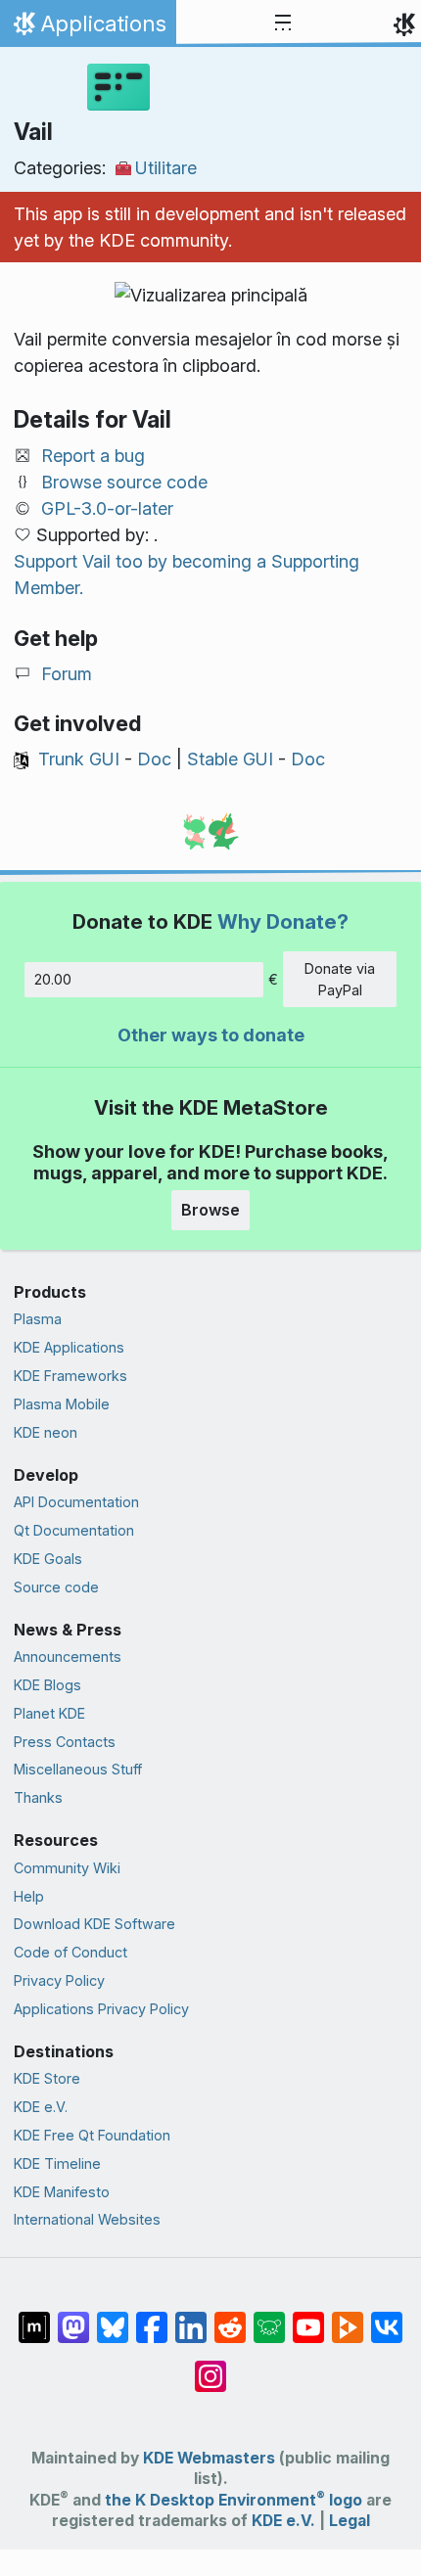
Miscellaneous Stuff (78, 1769)
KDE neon (46, 1432)
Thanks (38, 1797)
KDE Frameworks (70, 1376)
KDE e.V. (41, 2107)
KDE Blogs (47, 1685)
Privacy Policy (59, 1980)
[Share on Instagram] (210, 2367)
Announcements (68, 1656)
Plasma (38, 1319)
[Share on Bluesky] (113, 2318)
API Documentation (76, 1502)
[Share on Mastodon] (73, 2318)
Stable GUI (230, 759)
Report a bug (93, 456)
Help (29, 1896)
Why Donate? (283, 921)
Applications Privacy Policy (101, 2009)
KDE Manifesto (62, 2192)
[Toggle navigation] (283, 23)
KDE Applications (69, 1347)
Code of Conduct (70, 1952)
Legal (350, 2521)
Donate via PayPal (340, 979)
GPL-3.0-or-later (107, 508)
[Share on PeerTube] (348, 2318)
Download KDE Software (94, 1924)
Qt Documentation (74, 1530)
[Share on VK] (387, 2318)
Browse (210, 1210)
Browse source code (124, 482)
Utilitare (166, 168)
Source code (56, 1587)
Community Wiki (67, 1868)
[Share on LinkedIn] (191, 2318)
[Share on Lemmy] (269, 2318)
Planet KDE (49, 1713)
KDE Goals (48, 1559)
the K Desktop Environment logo (234, 2500)
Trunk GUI (79, 759)
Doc (154, 759)
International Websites (87, 2219)
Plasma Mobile (62, 1404)
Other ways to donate (211, 1035)
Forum (67, 674)
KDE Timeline (57, 2163)
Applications (88, 28)
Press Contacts (65, 1742)
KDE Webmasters (209, 2458)
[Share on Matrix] (34, 2318)
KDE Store (47, 2078)
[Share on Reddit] (230, 2318)
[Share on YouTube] (308, 2318)
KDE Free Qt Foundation (92, 2135)
